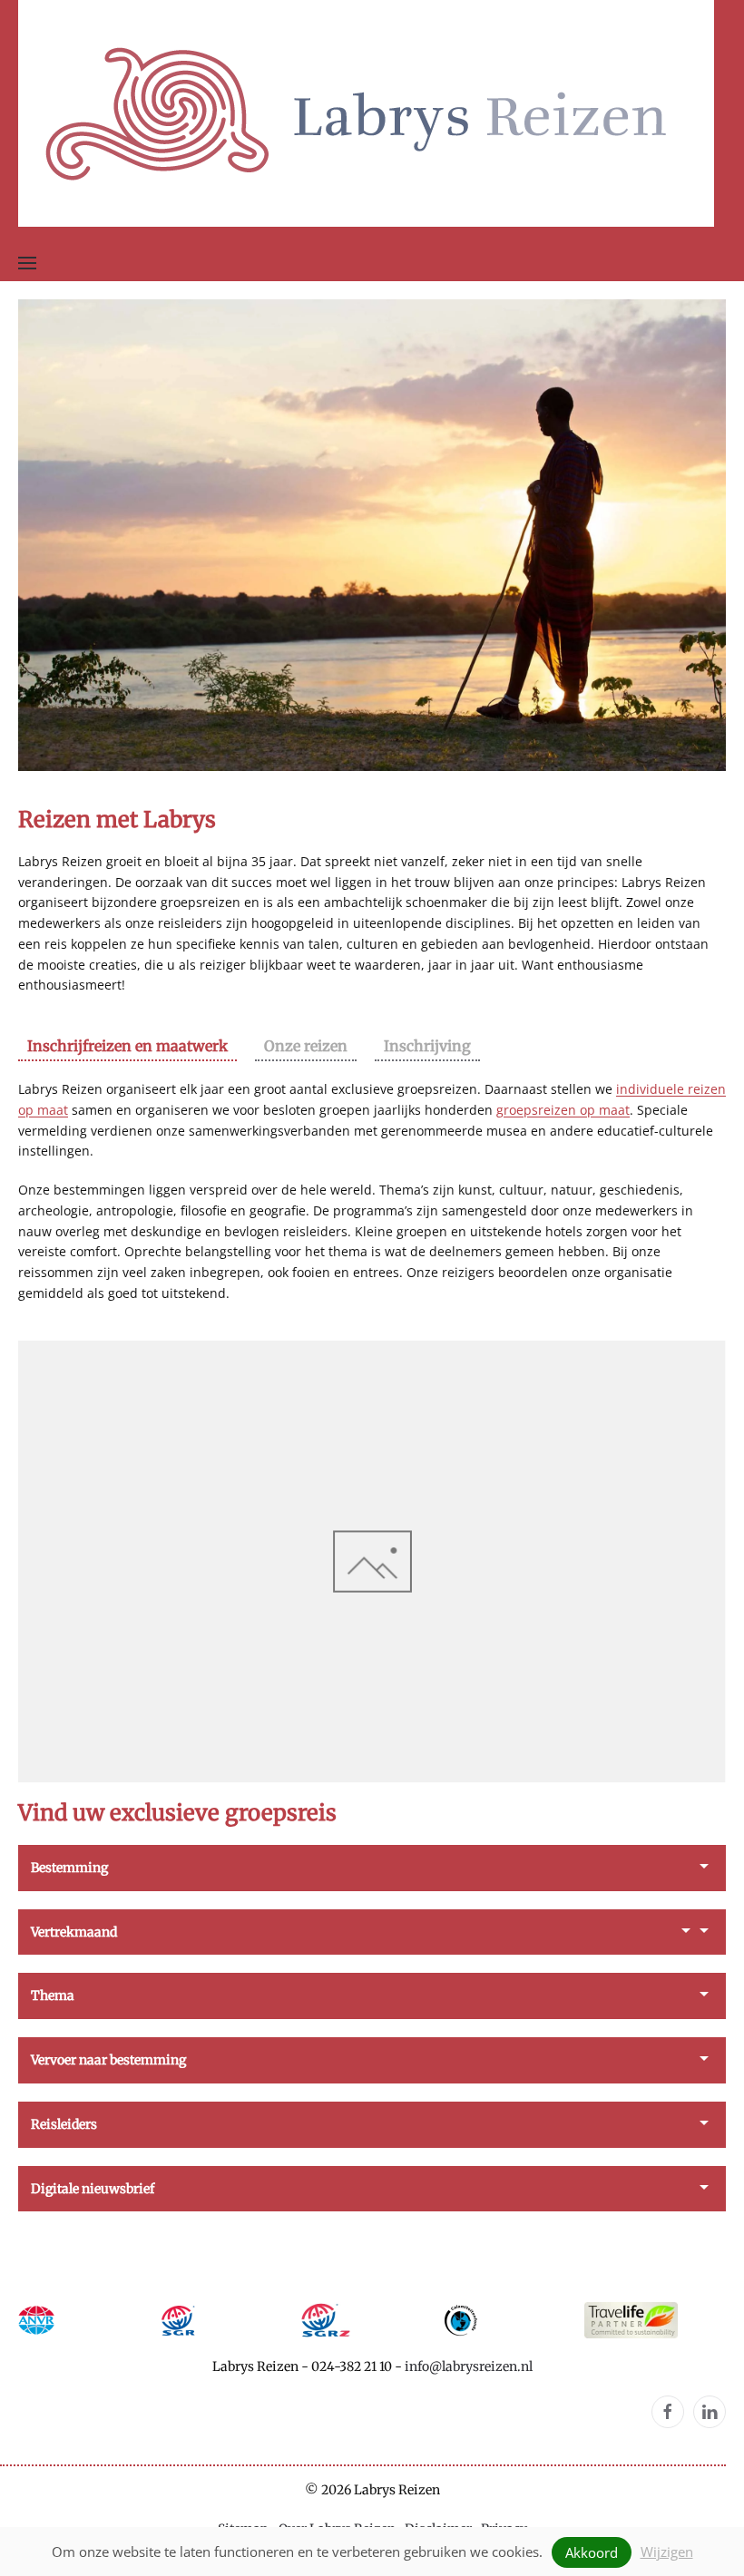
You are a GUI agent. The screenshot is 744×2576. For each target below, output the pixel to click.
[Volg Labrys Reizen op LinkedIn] (710, 2412)
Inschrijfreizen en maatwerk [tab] (127, 1046)
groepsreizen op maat (563, 1110)
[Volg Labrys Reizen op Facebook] (668, 2412)
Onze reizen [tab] (306, 1046)
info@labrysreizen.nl (469, 2366)
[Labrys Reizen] (366, 112)
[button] (27, 263)
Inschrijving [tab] (427, 1046)
